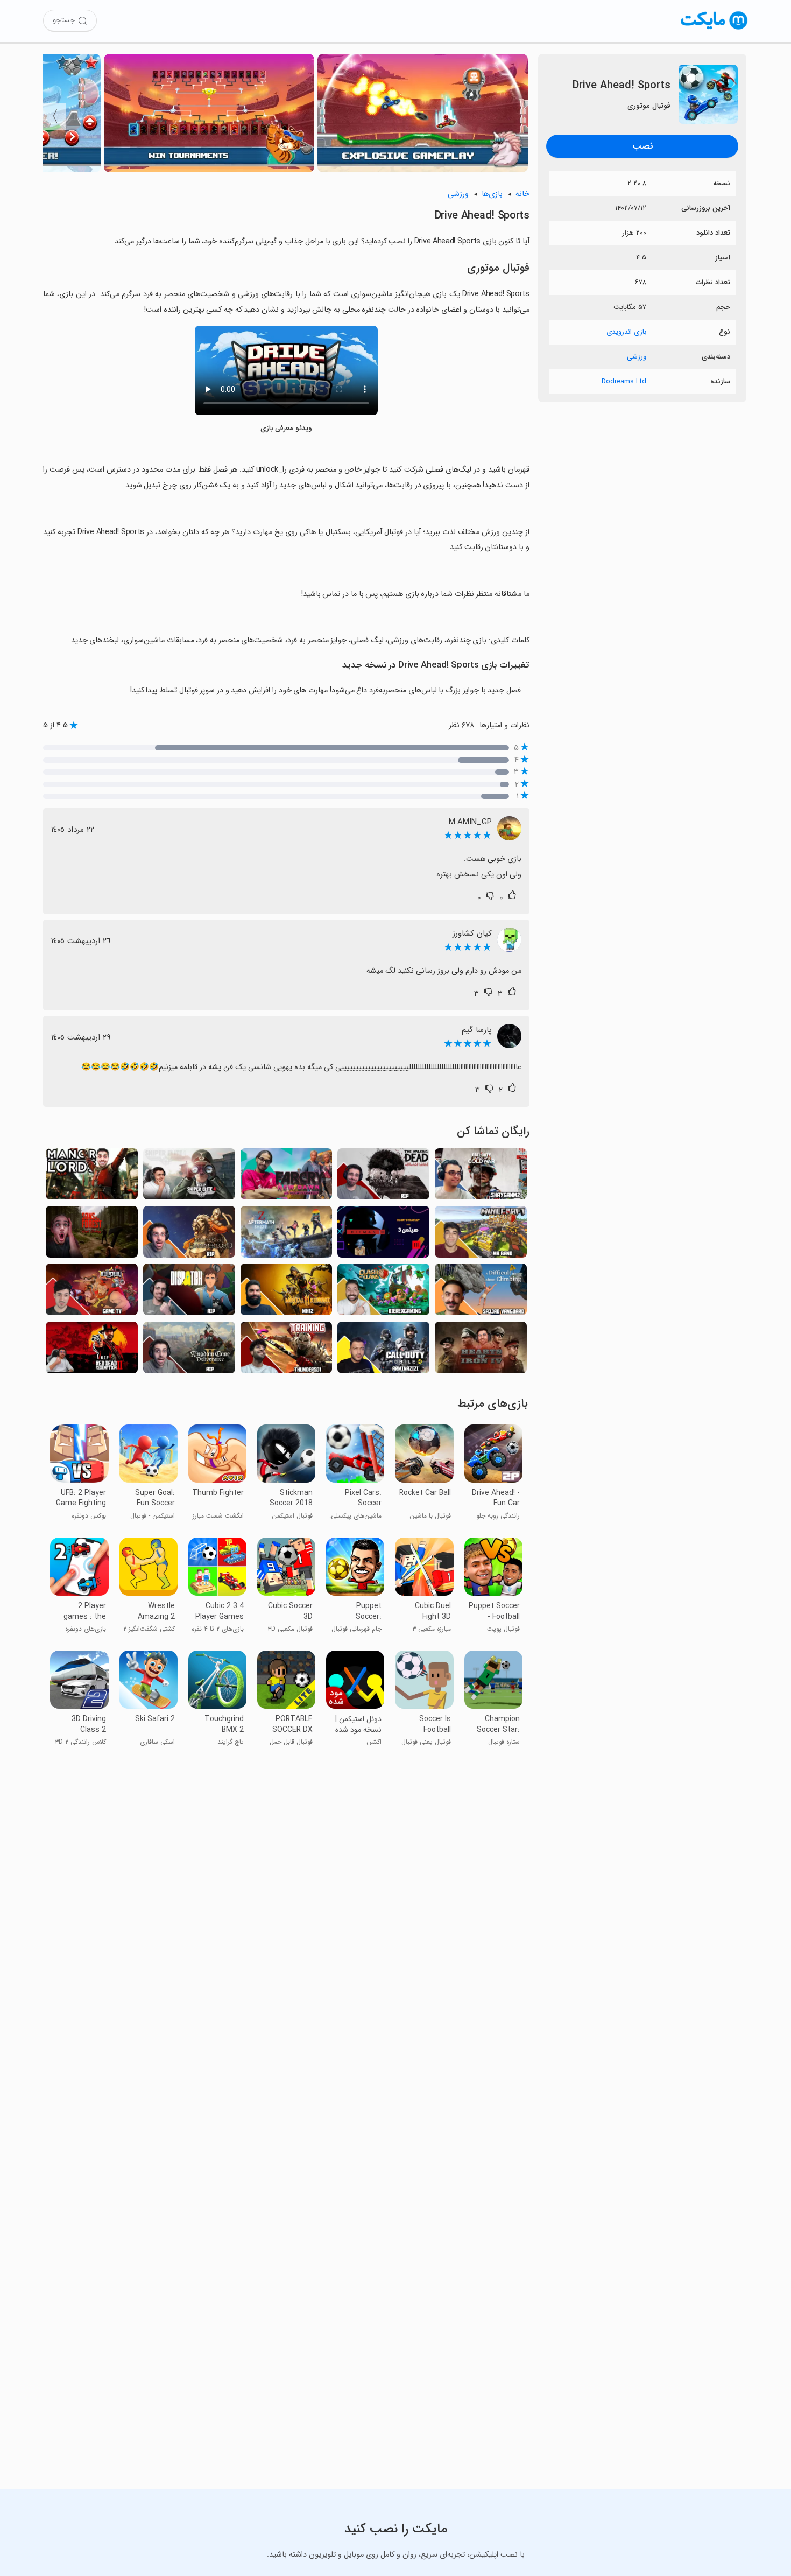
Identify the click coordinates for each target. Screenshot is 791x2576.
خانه (522, 194)
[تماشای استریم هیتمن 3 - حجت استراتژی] (383, 1235)
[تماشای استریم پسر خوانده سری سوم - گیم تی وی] (92, 1292)
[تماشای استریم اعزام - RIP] (189, 1292)
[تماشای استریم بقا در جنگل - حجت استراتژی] (92, 1235)
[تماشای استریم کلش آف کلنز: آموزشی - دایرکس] (383, 1292)
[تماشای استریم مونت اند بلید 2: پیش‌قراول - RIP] (189, 1235)
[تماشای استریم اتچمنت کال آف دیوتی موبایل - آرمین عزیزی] (383, 1350)
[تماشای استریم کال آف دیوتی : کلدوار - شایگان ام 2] (481, 1177)
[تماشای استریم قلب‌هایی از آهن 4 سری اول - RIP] (481, 1350)
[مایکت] (714, 29)
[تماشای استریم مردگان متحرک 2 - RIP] (383, 1177)
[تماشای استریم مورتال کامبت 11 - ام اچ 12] (287, 1292)
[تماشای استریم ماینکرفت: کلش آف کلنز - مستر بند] (481, 1235)
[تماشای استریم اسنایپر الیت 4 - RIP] (189, 1177)
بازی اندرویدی (626, 332)
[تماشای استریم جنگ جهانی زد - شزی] (287, 1235)
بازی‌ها (492, 194)
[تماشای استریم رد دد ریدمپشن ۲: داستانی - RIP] (92, 1350)
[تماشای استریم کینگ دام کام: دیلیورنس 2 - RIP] (189, 1350)
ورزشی (637, 357)
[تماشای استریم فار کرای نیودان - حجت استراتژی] (287, 1177)
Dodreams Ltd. (623, 381)
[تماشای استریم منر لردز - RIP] (92, 1177)
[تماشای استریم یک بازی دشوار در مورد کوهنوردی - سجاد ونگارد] (481, 1292)
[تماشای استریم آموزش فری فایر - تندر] (287, 1350)
